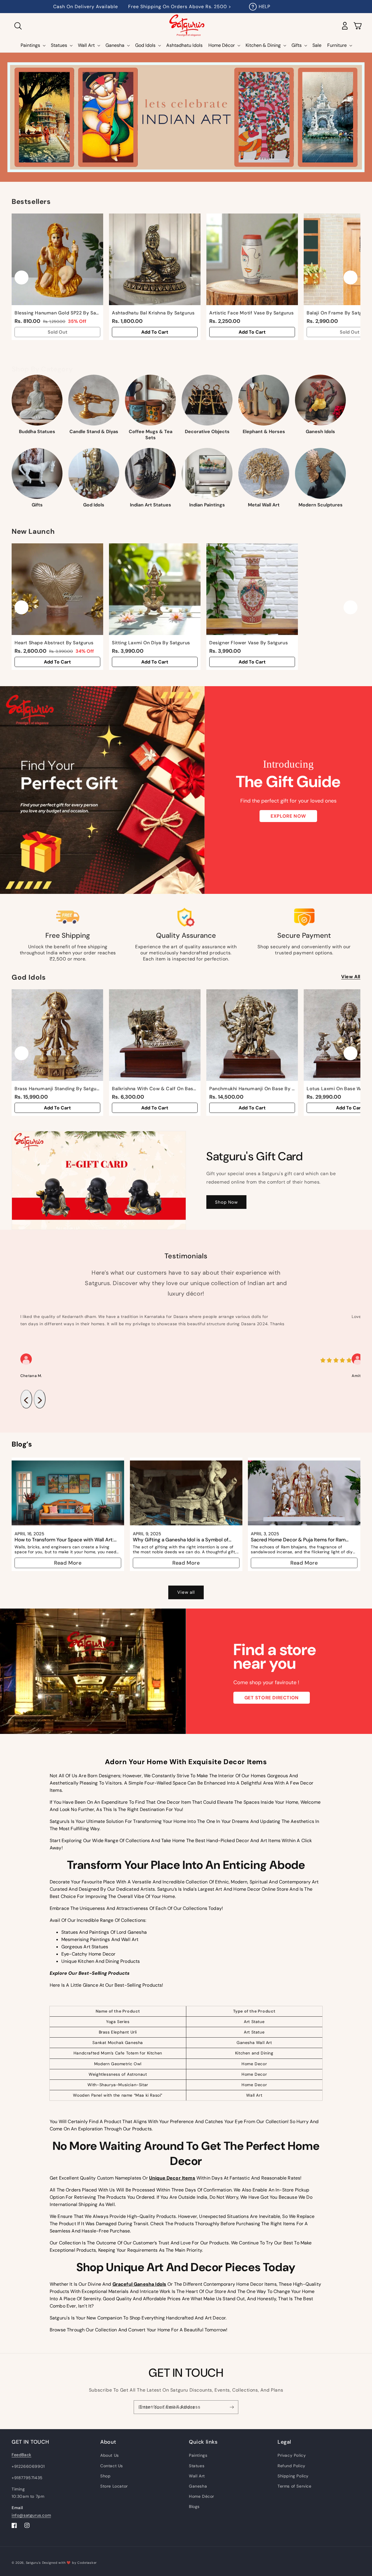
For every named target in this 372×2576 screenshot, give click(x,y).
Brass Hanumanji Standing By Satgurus (57, 1089)
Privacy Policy (292, 2455)
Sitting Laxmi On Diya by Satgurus (151, 643)
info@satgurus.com (31, 2515)
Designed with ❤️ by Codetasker (69, 2563)
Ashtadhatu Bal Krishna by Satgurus (153, 313)
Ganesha (198, 2486)
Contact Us (112, 2466)
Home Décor (202, 2496)
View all (351, 977)
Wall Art (197, 2476)
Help (264, 7)
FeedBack (22, 2455)
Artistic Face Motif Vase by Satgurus (252, 313)
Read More (68, 1563)
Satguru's (34, 2563)
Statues (197, 2466)
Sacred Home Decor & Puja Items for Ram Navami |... (298, 1539)
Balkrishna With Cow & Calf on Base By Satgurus (155, 1089)
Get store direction (272, 1698)
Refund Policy (291, 2466)
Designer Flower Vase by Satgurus (248, 643)
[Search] (18, 26)
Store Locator (114, 2486)
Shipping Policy (293, 2476)
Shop (105, 2476)
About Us (110, 2455)
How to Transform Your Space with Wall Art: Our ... (64, 1539)
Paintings (198, 2455)
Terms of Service (295, 2486)
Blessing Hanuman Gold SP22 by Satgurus (57, 313)
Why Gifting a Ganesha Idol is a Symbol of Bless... (181, 1539)
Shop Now (226, 1202)
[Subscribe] (232, 2407)
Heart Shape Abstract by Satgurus (54, 643)
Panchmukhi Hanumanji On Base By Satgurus (252, 1089)
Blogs (194, 2506)
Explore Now (288, 816)
